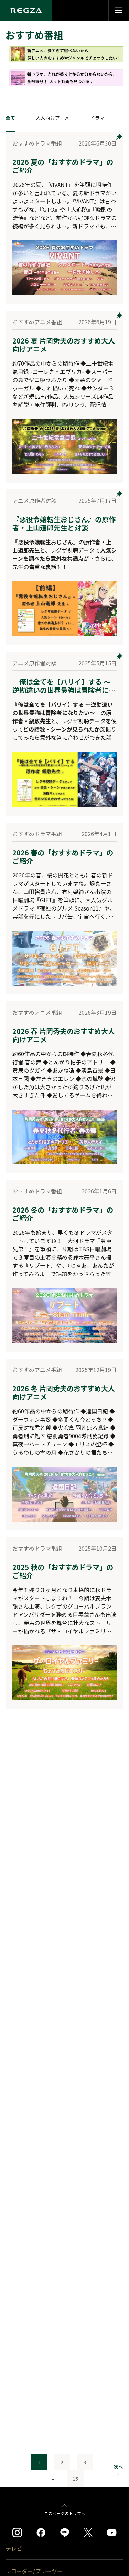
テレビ (14, 2548)
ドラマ (97, 118)
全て (10, 118)
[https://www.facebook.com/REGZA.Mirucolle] (41, 2533)
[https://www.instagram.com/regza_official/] (17, 2533)
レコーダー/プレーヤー (34, 2571)
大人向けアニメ (53, 118)
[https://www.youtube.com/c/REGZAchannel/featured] (112, 2533)
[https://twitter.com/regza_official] (88, 2533)
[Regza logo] (26, 10)
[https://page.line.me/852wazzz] (65, 2533)
